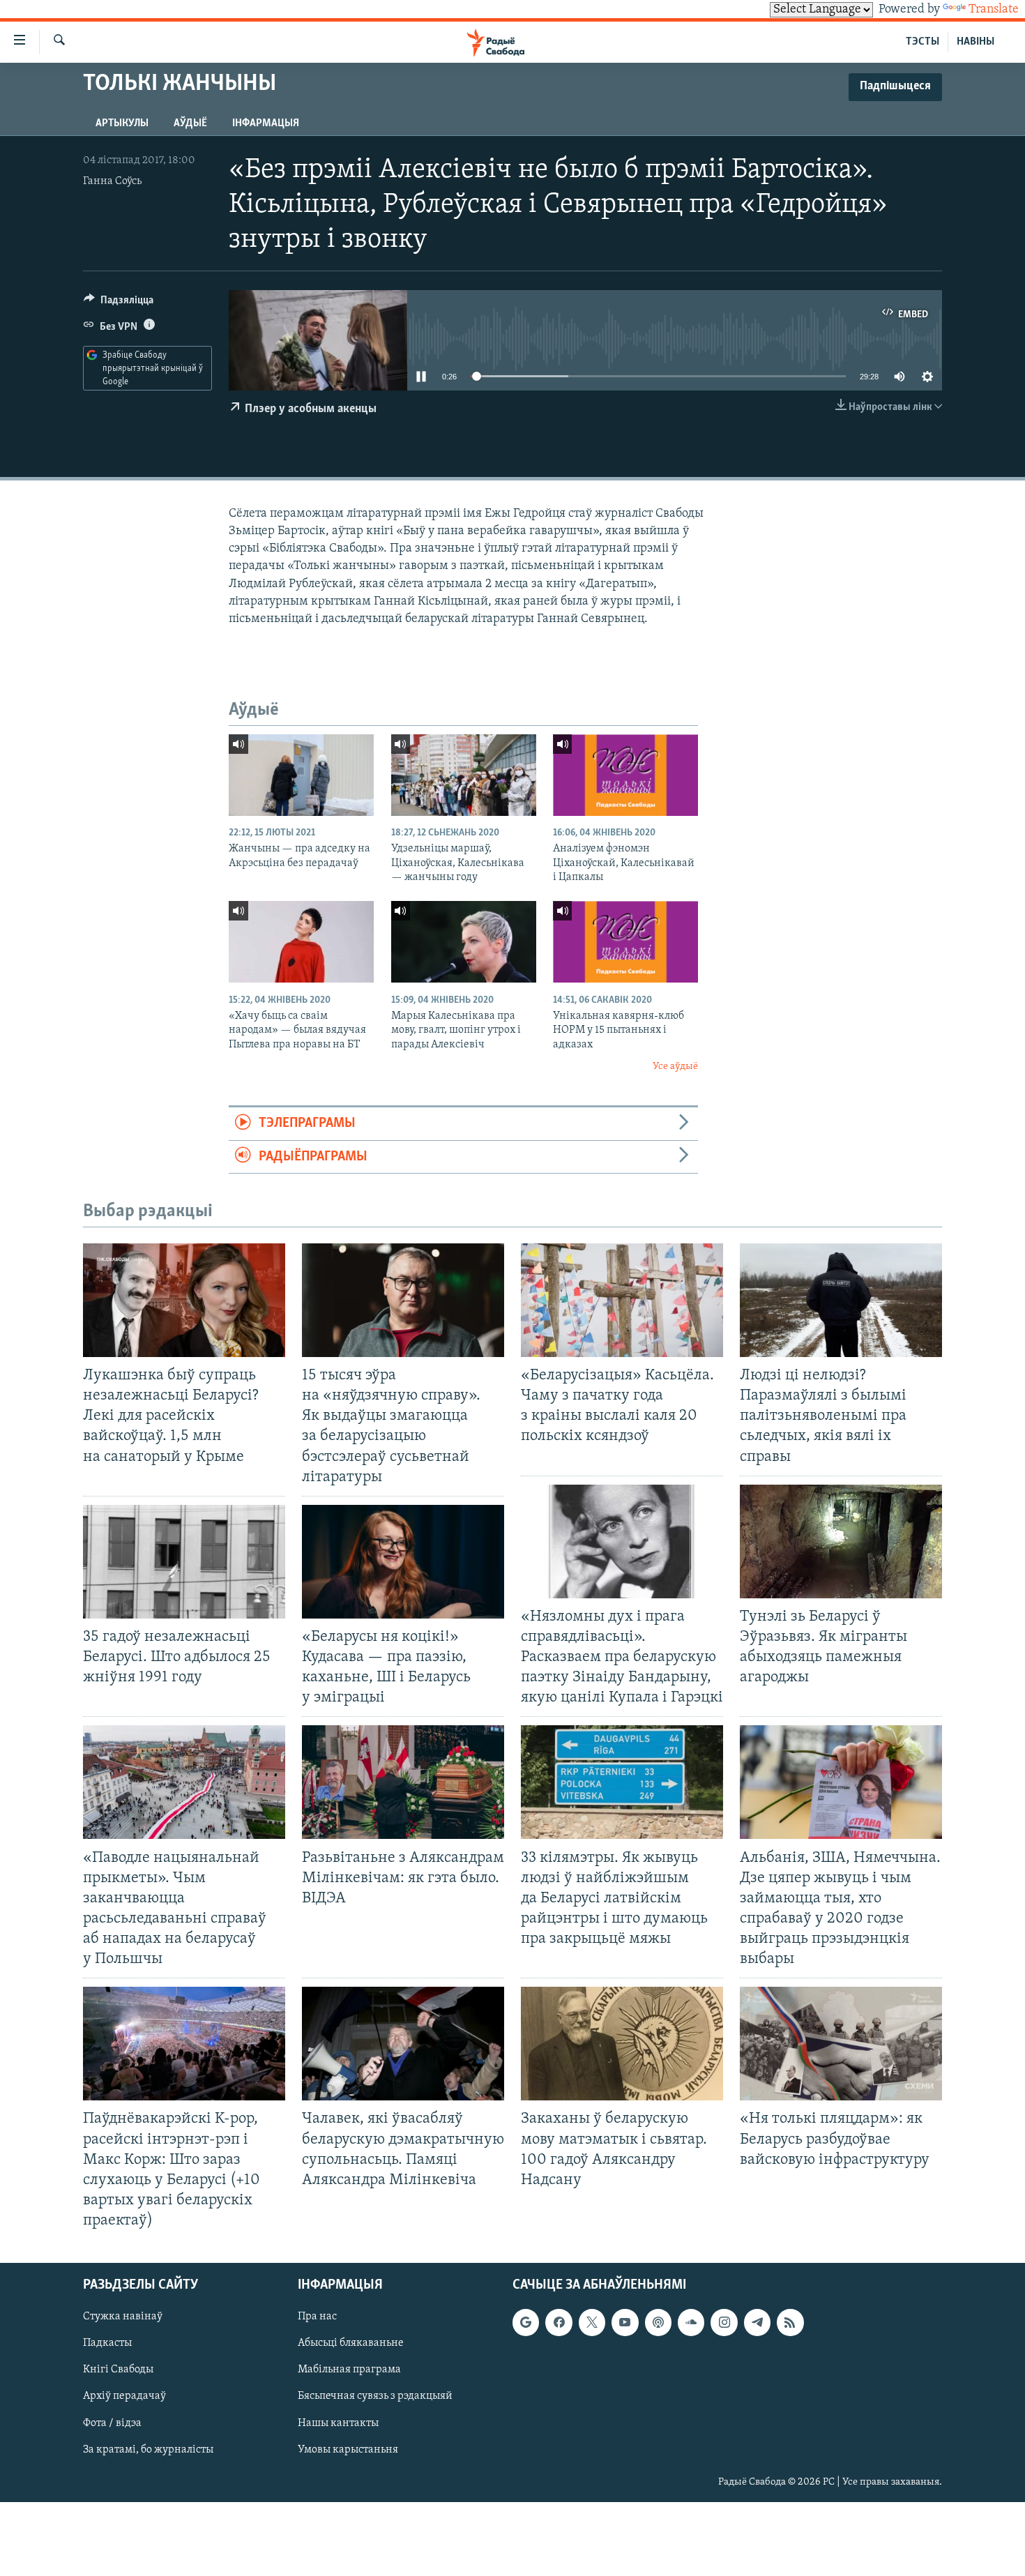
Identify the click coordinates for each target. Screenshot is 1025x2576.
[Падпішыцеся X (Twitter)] (592, 2323)
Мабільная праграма (349, 2370)
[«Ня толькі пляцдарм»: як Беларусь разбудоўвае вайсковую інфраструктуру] (841, 2044)
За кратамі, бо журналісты (148, 2450)
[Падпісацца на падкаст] (658, 2323)
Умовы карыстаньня (348, 2450)
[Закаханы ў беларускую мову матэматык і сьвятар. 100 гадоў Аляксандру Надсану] (622, 2044)
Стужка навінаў (123, 2317)
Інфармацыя (266, 123)
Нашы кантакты (338, 2423)
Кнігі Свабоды (118, 2370)
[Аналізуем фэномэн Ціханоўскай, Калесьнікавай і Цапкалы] (625, 775)
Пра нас (317, 2317)
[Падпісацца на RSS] (790, 2323)
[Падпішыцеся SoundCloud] (691, 2323)
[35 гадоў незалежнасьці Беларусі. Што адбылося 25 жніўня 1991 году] (184, 1562)
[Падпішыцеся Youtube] (625, 2323)
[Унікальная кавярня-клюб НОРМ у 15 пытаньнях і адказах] (625, 942)
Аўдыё (190, 123)
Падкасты (107, 2344)
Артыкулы (122, 123)
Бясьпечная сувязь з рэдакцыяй (375, 2397)
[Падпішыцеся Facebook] (559, 2323)
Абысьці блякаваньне (351, 2344)
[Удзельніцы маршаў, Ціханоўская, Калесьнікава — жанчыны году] (464, 775)
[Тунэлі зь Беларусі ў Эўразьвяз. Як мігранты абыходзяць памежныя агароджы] (841, 1541)
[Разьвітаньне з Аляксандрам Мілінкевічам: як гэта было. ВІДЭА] (403, 1782)
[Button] (119, 303)
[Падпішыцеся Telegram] (757, 2323)
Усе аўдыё (675, 1067)
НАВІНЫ (975, 42)
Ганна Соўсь (112, 181)
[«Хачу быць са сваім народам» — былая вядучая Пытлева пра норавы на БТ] (301, 942)
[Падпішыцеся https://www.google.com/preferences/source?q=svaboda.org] (526, 2323)
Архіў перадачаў (124, 2397)
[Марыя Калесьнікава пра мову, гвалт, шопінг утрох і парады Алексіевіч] (464, 942)
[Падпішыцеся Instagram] (724, 2323)
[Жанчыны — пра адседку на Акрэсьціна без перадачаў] (301, 775)
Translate (994, 10)
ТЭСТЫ (922, 42)
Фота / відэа (112, 2423)
